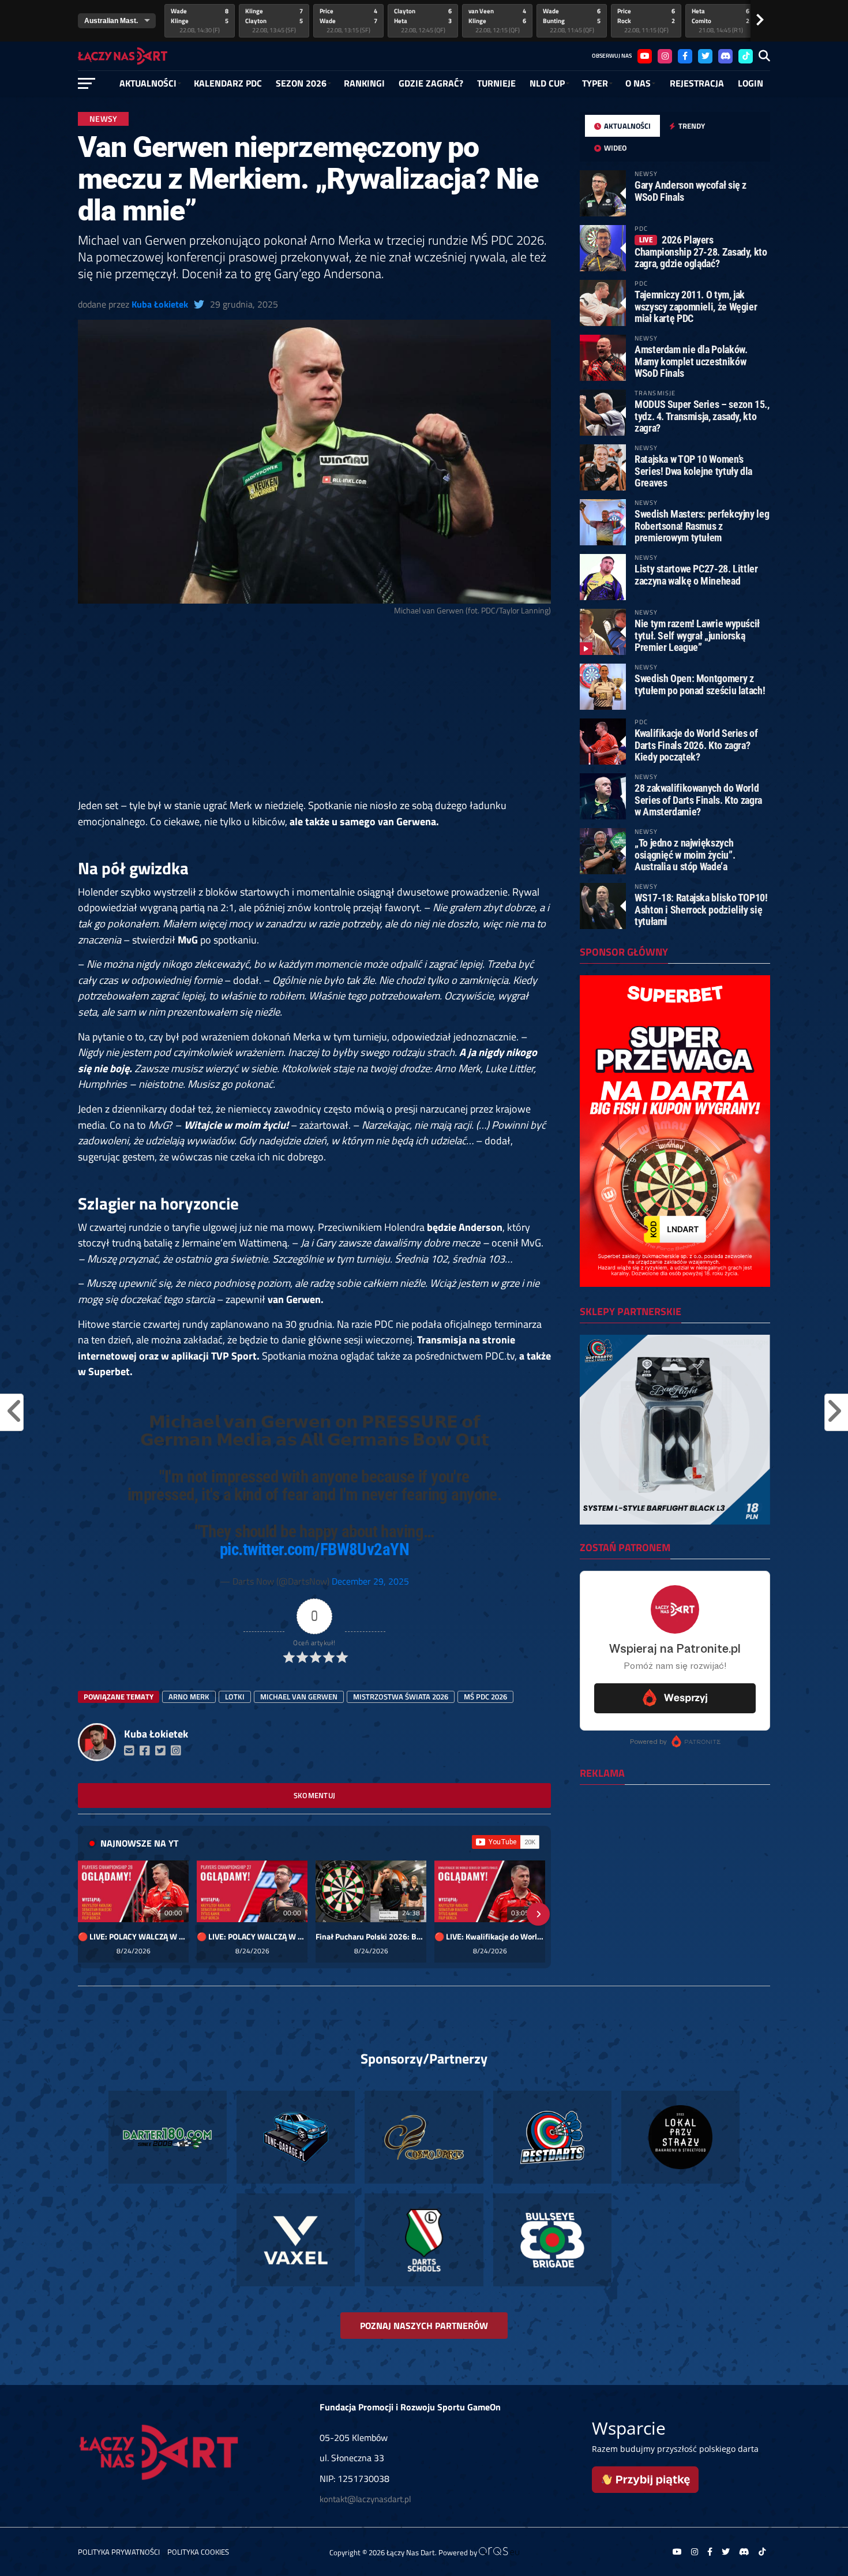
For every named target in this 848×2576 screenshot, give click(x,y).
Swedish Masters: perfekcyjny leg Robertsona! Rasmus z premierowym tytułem (702, 525)
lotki (235, 1697)
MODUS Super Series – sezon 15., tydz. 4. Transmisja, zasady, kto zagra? (702, 416)
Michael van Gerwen (299, 1697)
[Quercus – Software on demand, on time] (499, 2552)
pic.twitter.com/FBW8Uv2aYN (314, 1549)
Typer (595, 83)
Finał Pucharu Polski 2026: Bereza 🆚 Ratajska (371, 1937)
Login (751, 83)
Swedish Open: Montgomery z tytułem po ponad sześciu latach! (700, 684)
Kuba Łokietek (160, 304)
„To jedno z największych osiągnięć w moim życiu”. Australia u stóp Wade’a (685, 854)
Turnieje (496, 83)
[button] (91, 1914)
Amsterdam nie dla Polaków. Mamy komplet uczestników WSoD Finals (691, 361)
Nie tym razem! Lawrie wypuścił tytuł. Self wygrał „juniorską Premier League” (697, 635)
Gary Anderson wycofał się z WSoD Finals (691, 191)
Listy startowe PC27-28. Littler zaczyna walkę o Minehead (696, 574)
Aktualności (148, 83)
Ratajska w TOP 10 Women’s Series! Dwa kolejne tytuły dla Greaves (693, 471)
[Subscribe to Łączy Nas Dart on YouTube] (506, 1842)
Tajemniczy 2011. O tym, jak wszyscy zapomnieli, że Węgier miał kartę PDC (696, 306)
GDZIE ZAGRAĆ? (431, 83)
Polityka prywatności (119, 2552)
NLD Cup (547, 83)
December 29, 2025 (370, 1581)
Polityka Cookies (198, 2552)
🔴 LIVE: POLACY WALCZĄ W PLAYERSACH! (133, 1937)
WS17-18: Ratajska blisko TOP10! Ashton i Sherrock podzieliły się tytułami (701, 909)
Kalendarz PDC (228, 83)
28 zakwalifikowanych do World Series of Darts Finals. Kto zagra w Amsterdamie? (698, 800)
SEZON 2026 (301, 83)
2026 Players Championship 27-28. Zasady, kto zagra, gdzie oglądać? (701, 251)
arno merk (189, 1697)
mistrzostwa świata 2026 (401, 1697)
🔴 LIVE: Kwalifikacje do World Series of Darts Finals (490, 1937)
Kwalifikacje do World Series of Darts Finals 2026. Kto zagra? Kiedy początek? (696, 745)
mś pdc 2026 (485, 1697)
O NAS (638, 83)
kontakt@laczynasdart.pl (365, 2499)
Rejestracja (697, 83)
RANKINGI (364, 83)
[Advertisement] (314, 712)
